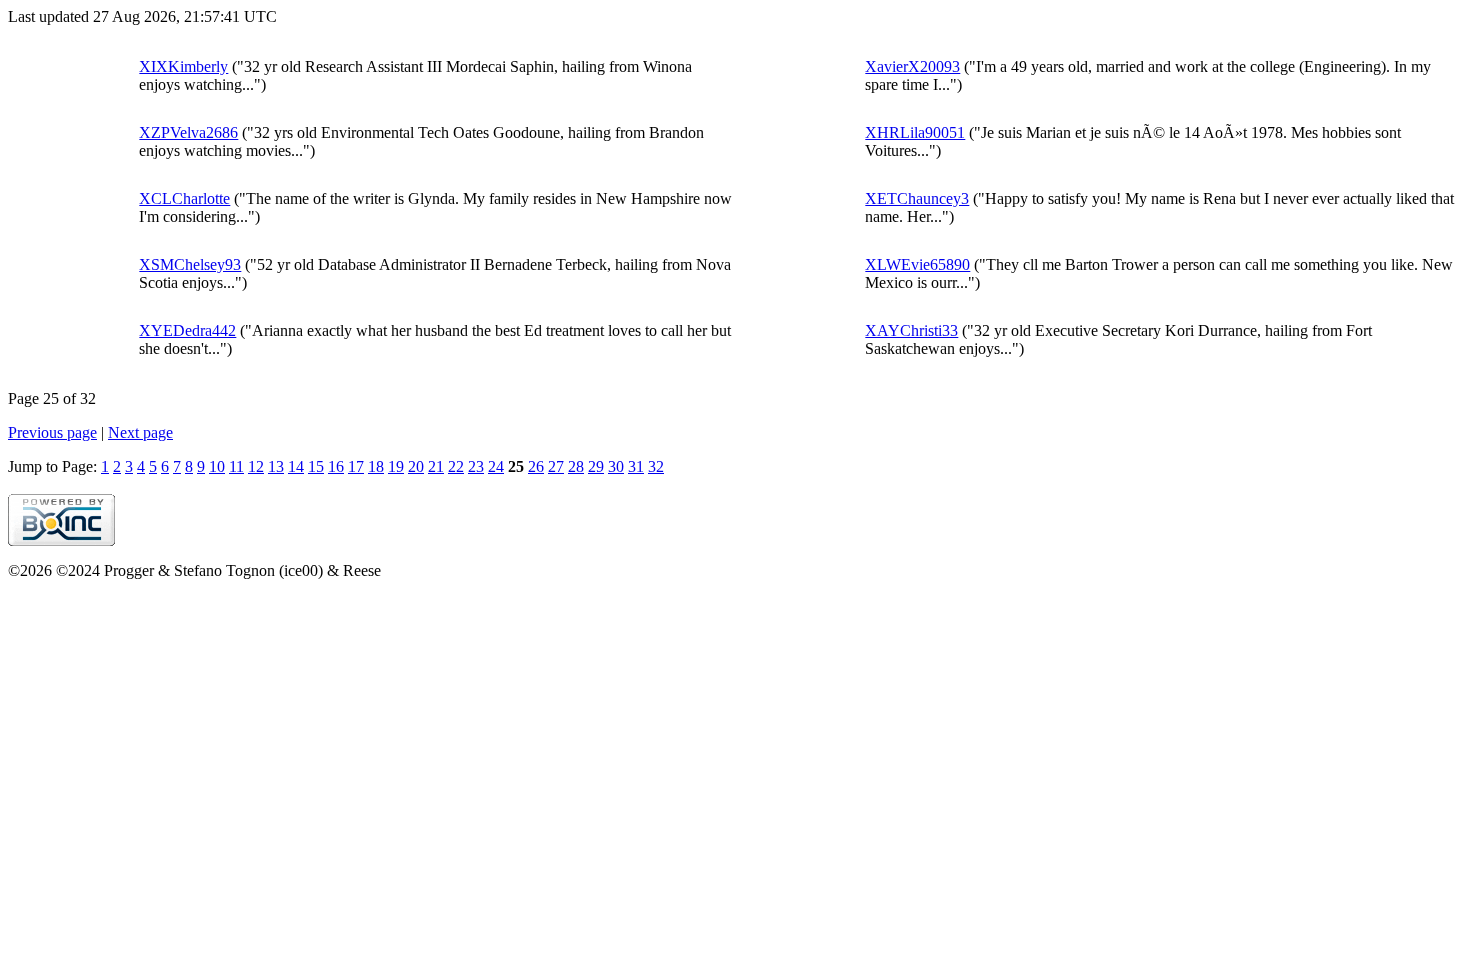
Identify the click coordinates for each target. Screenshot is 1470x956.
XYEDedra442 (187, 330)
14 (296, 466)
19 (396, 466)
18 (376, 466)
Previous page (52, 432)
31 (636, 466)
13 (276, 466)
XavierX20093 (912, 66)
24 (496, 466)
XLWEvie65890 (917, 264)
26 (536, 466)
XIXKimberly (183, 66)
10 (217, 466)
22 (456, 466)
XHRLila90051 (915, 132)
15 (316, 466)
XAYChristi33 (911, 330)
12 (256, 466)
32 (656, 466)
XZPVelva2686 (188, 132)
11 (236, 466)
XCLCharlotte (184, 198)
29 (596, 466)
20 (416, 466)
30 (616, 466)
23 (476, 466)
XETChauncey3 (917, 198)
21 (436, 466)
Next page (140, 432)
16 (336, 466)
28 (576, 466)
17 (356, 466)
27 (556, 466)
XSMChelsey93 (190, 264)
